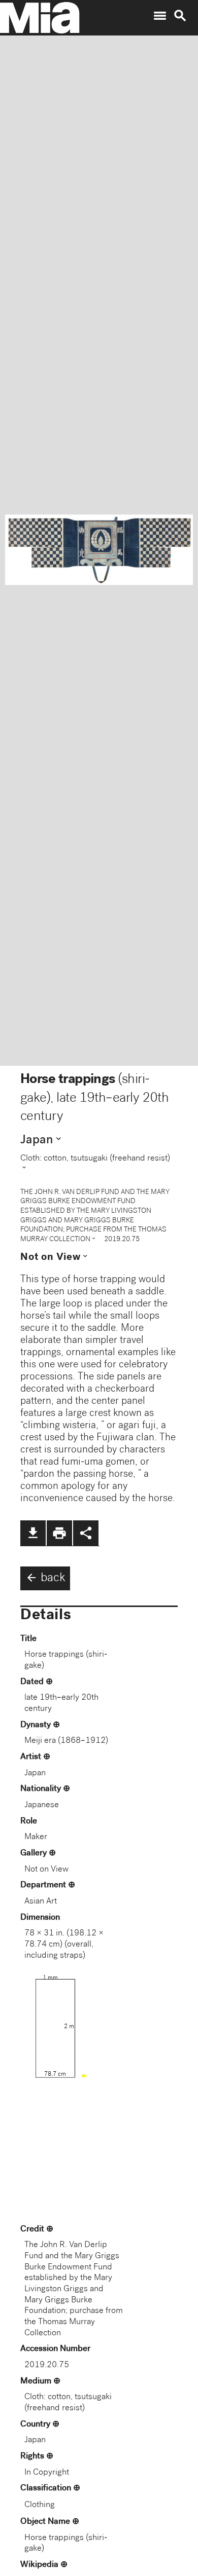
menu (160, 16)
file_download (33, 1533)
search (180, 16)
